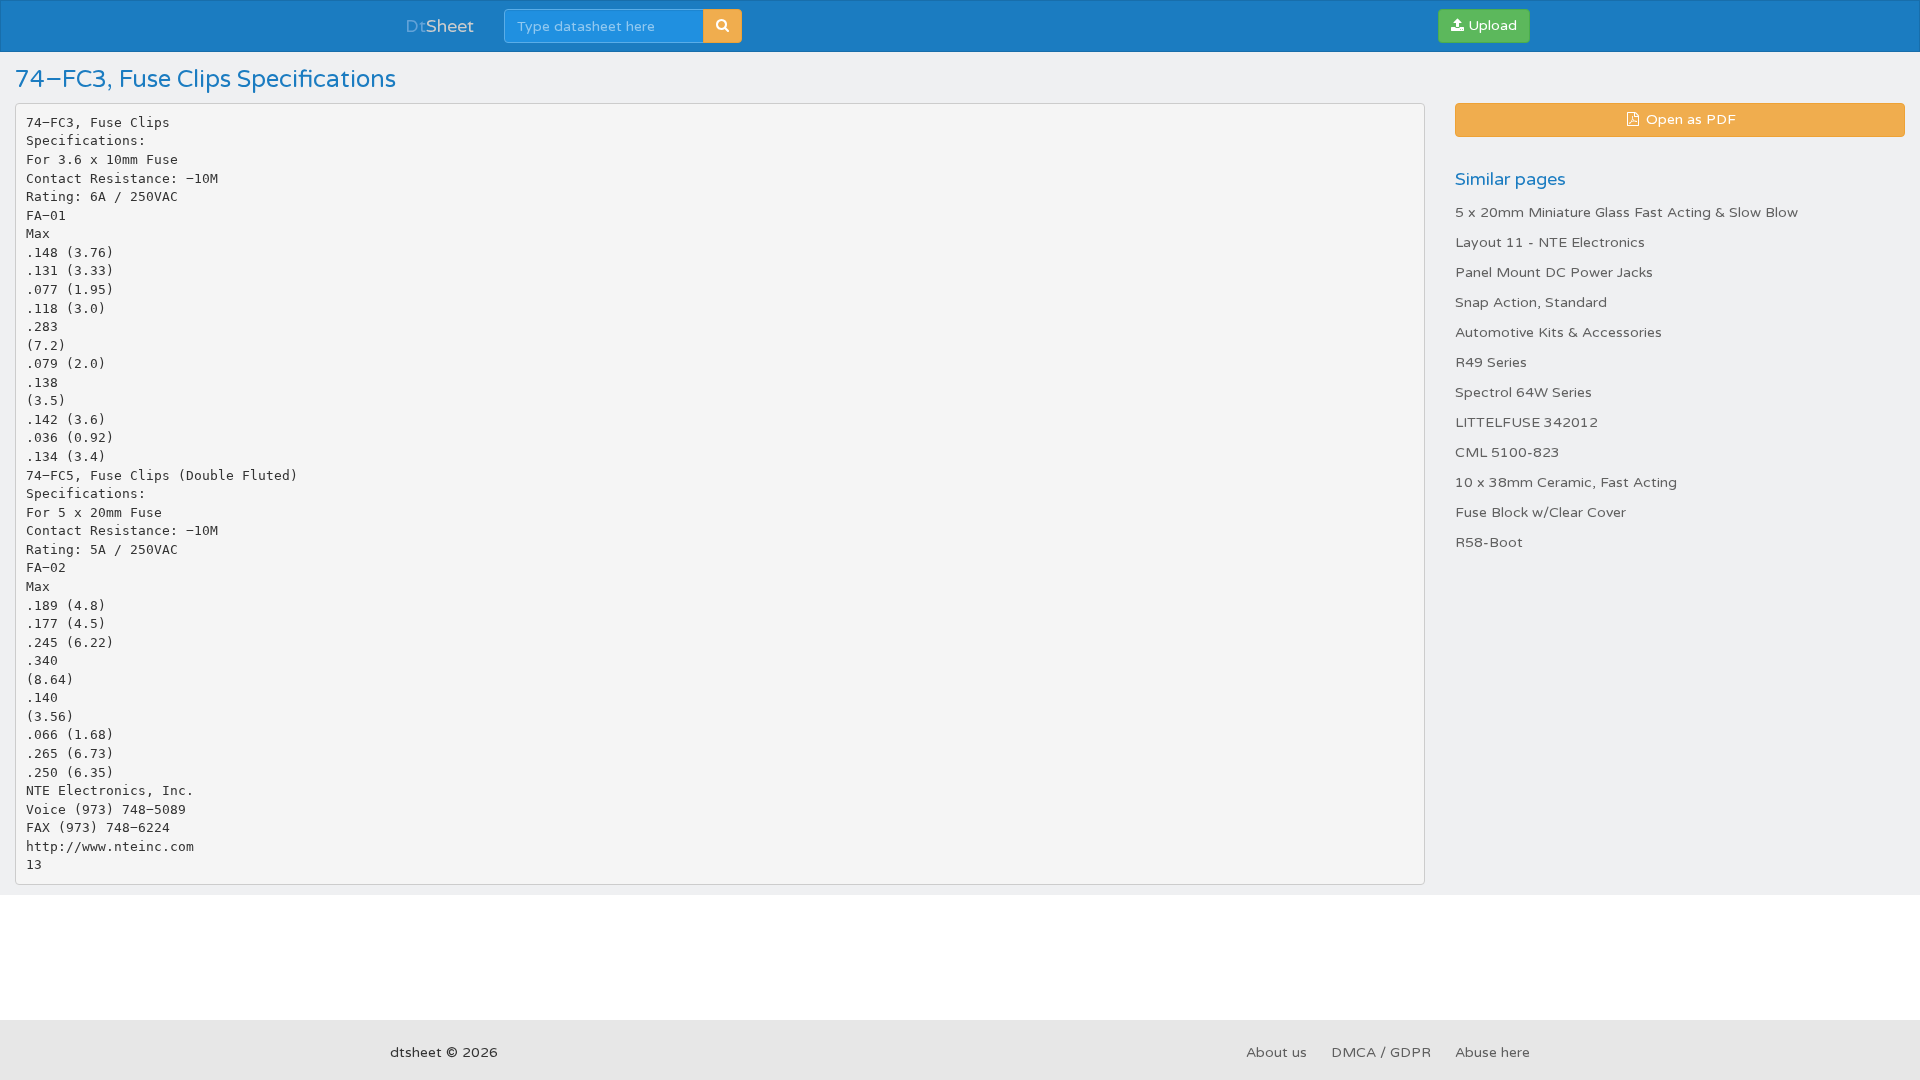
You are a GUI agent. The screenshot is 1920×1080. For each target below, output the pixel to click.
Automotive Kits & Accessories (1558, 332)
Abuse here (1492, 1052)
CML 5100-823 (1507, 452)
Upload (1490, 25)
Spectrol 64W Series (1523, 392)
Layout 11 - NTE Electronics (1550, 242)
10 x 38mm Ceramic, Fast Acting (1566, 482)
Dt (439, 26)
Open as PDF (1689, 119)
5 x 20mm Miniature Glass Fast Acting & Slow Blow (1626, 212)
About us (1276, 1052)
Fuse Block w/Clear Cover (1540, 512)
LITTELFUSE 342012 (1526, 422)
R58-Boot (1489, 542)
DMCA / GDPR (1381, 1052)
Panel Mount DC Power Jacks (1554, 272)
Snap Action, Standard (1531, 302)
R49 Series (1491, 362)
